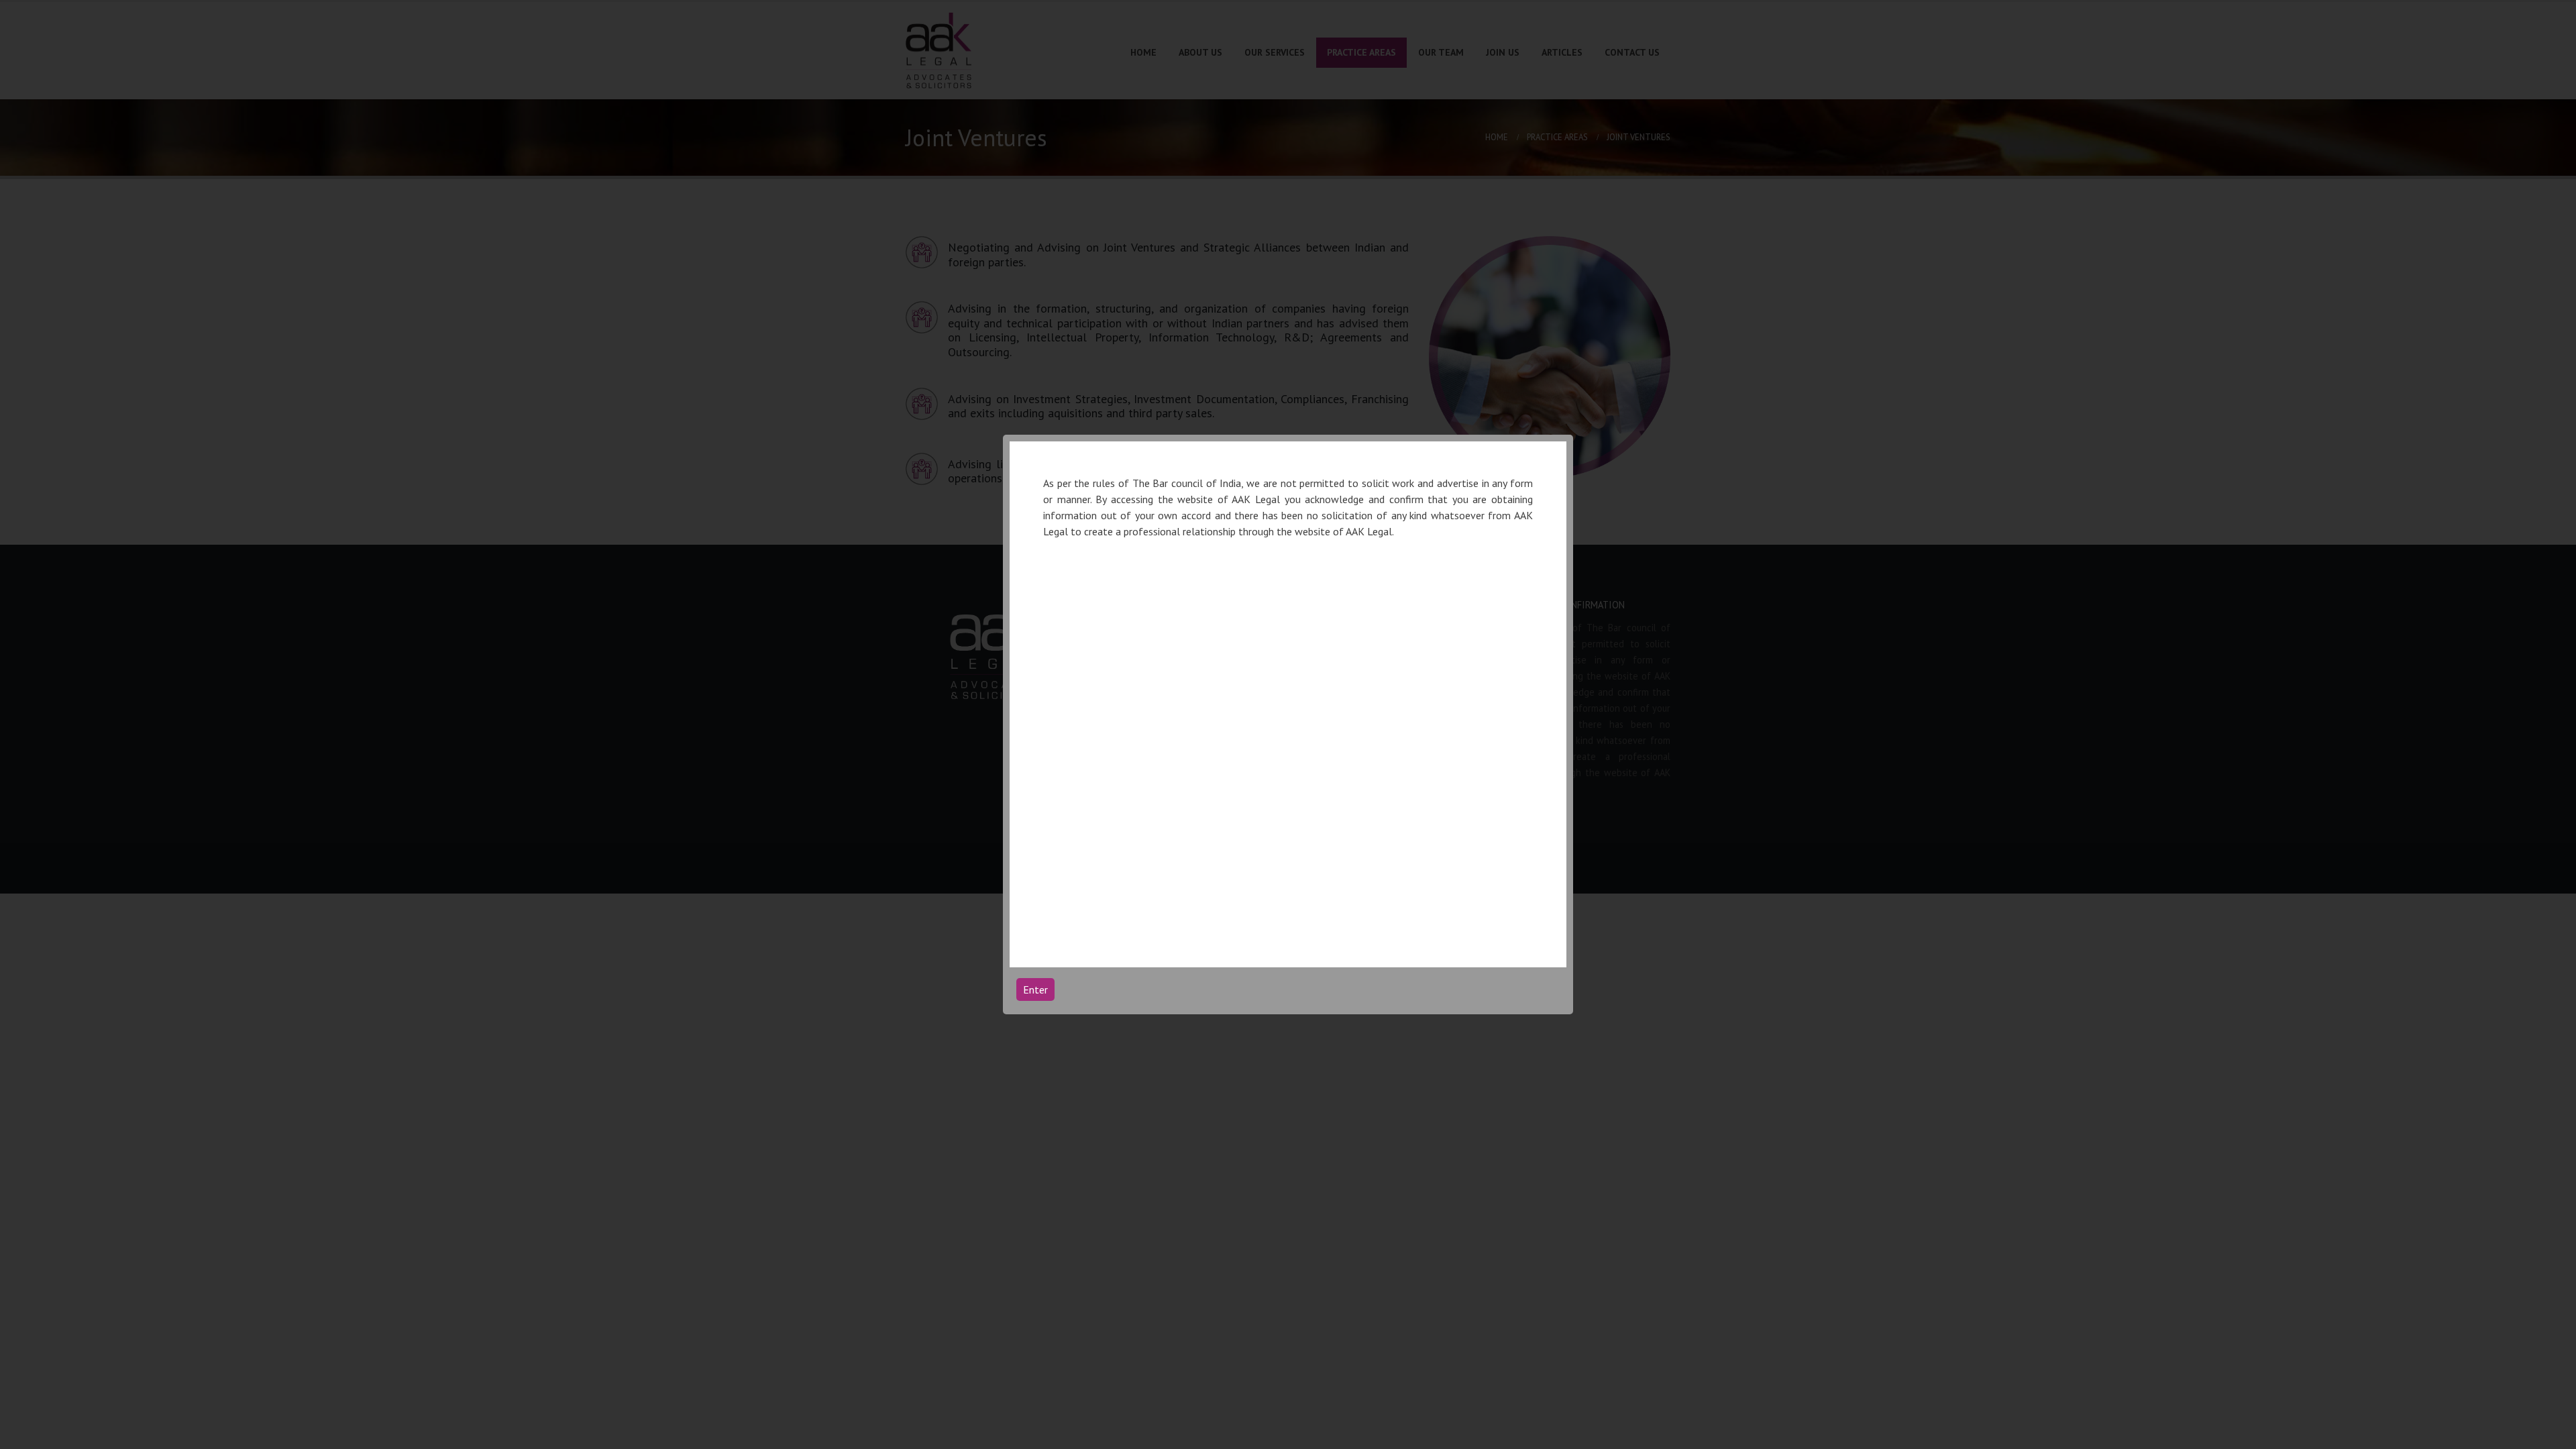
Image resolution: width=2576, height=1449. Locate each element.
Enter (1035, 989)
